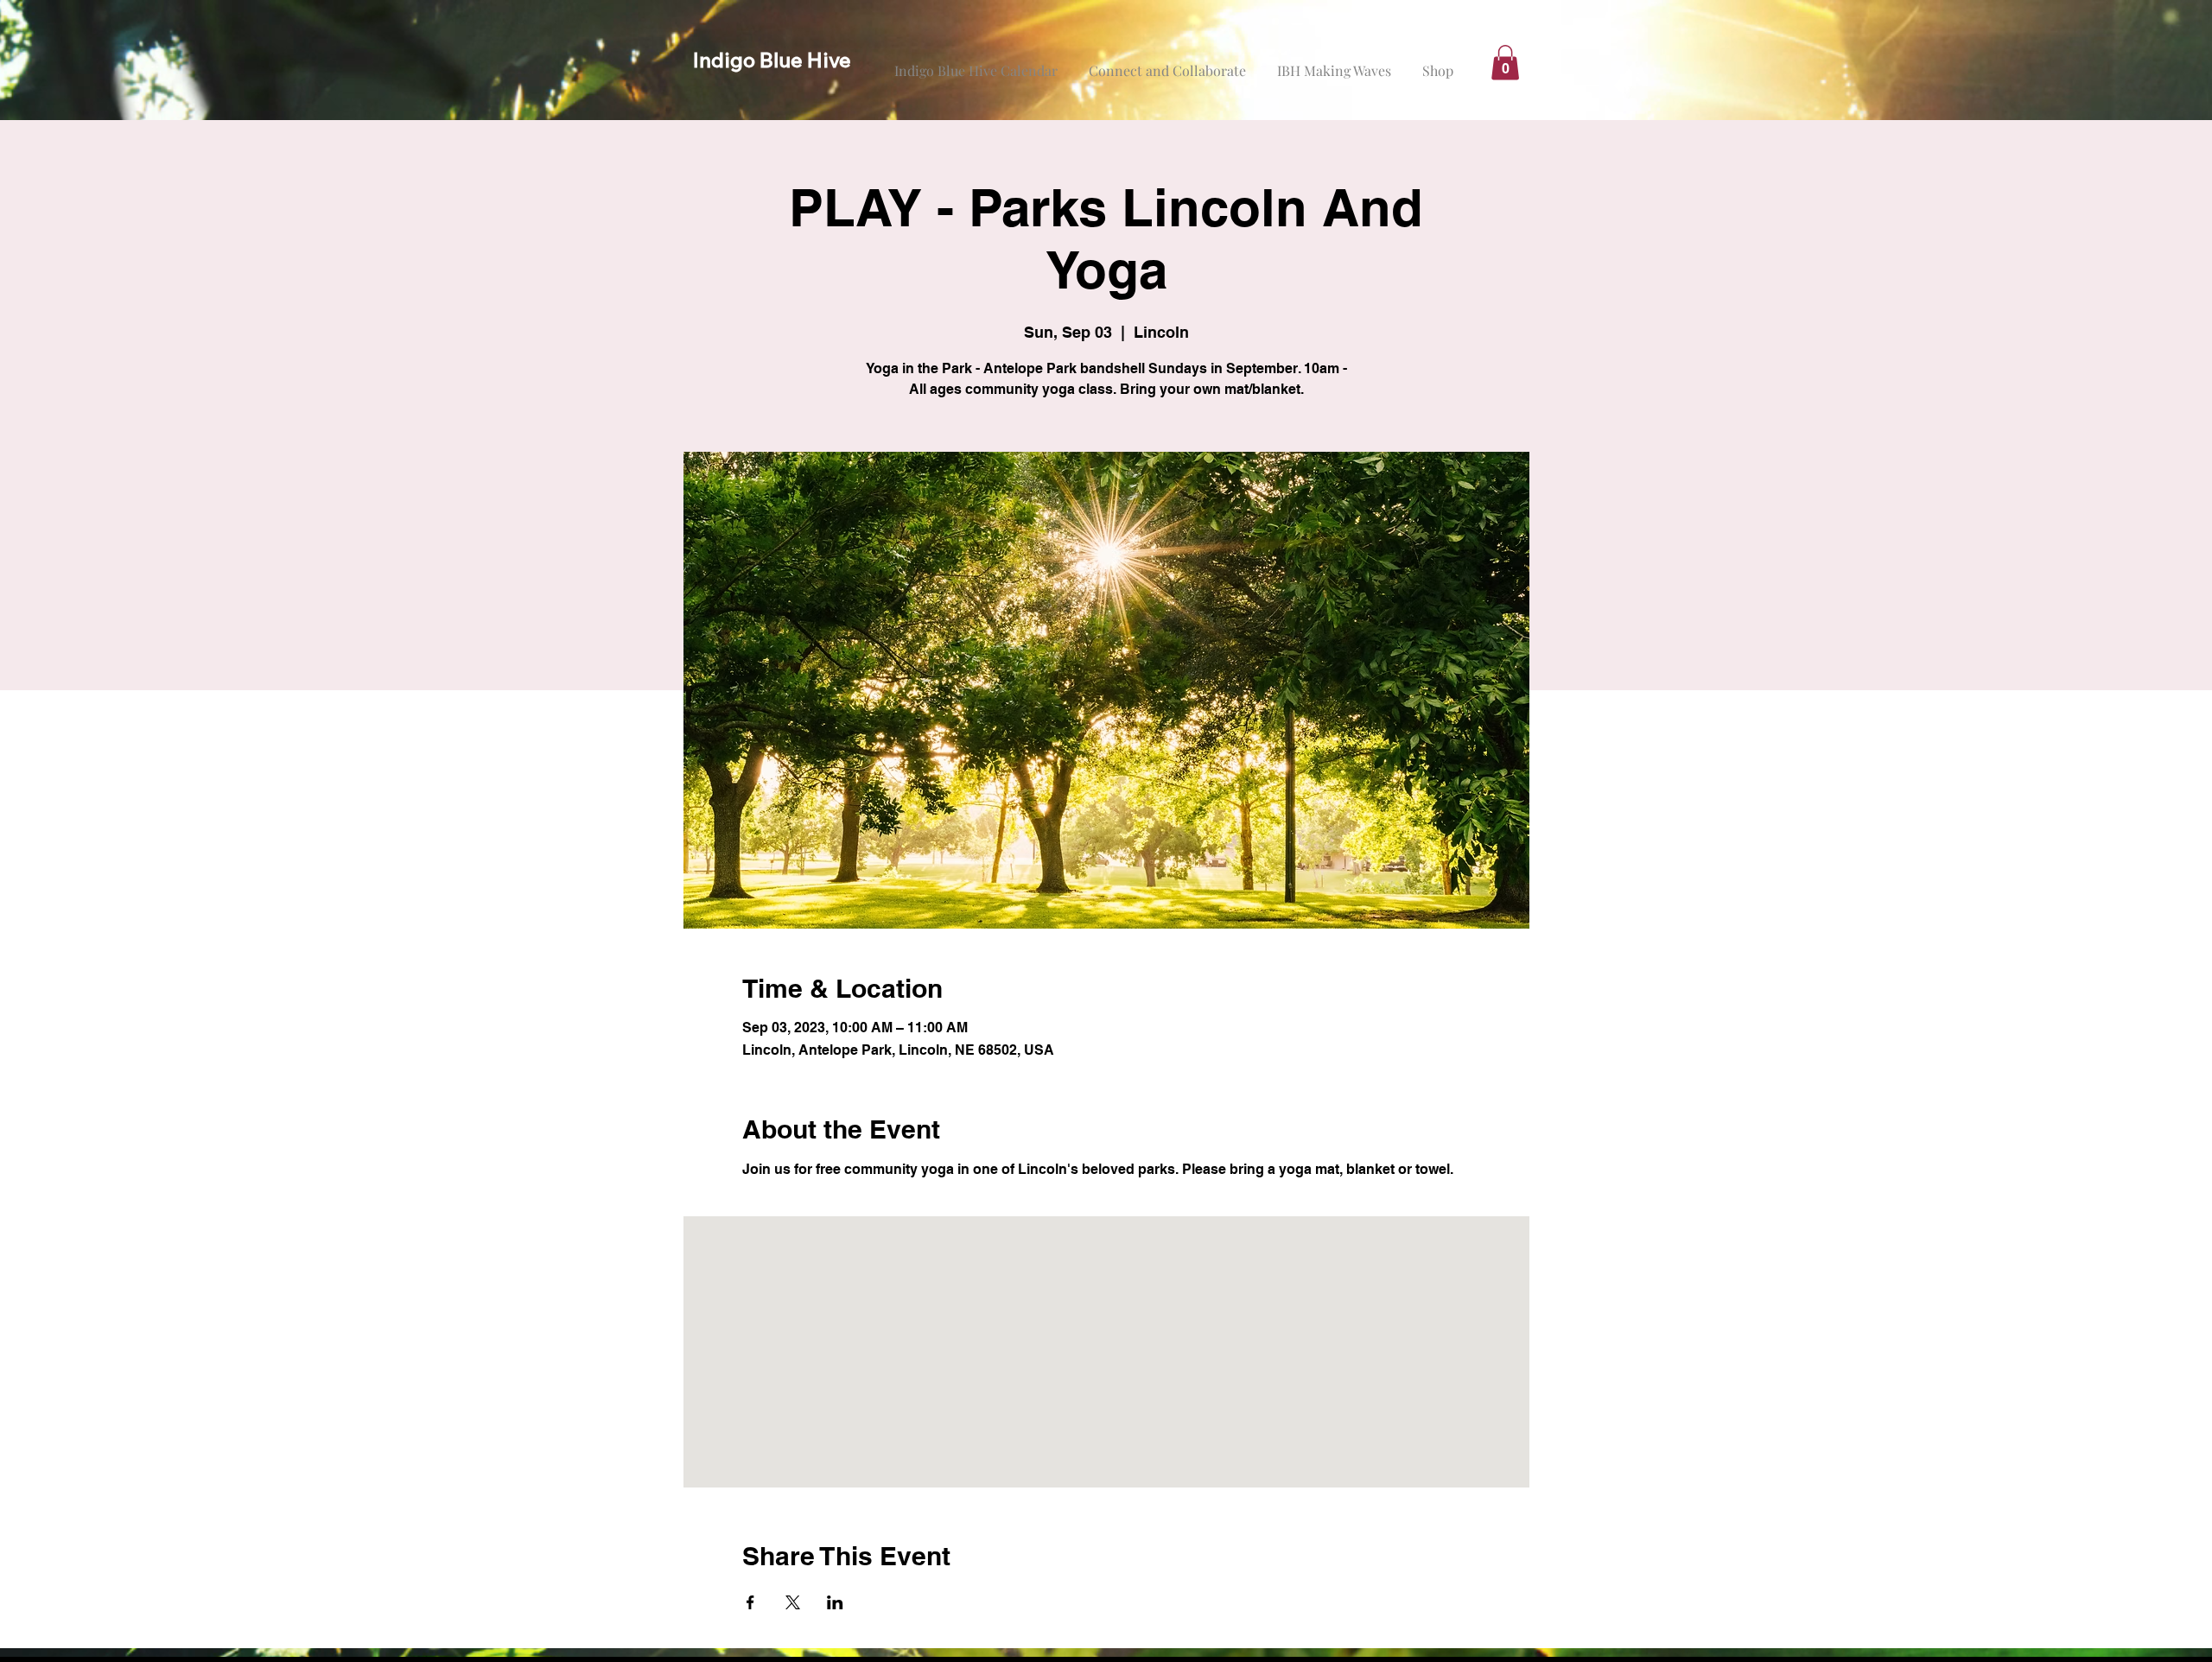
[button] (1505, 63)
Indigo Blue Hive (772, 60)
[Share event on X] (793, 1602)
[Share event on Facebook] (750, 1602)
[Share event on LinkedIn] (835, 1602)
